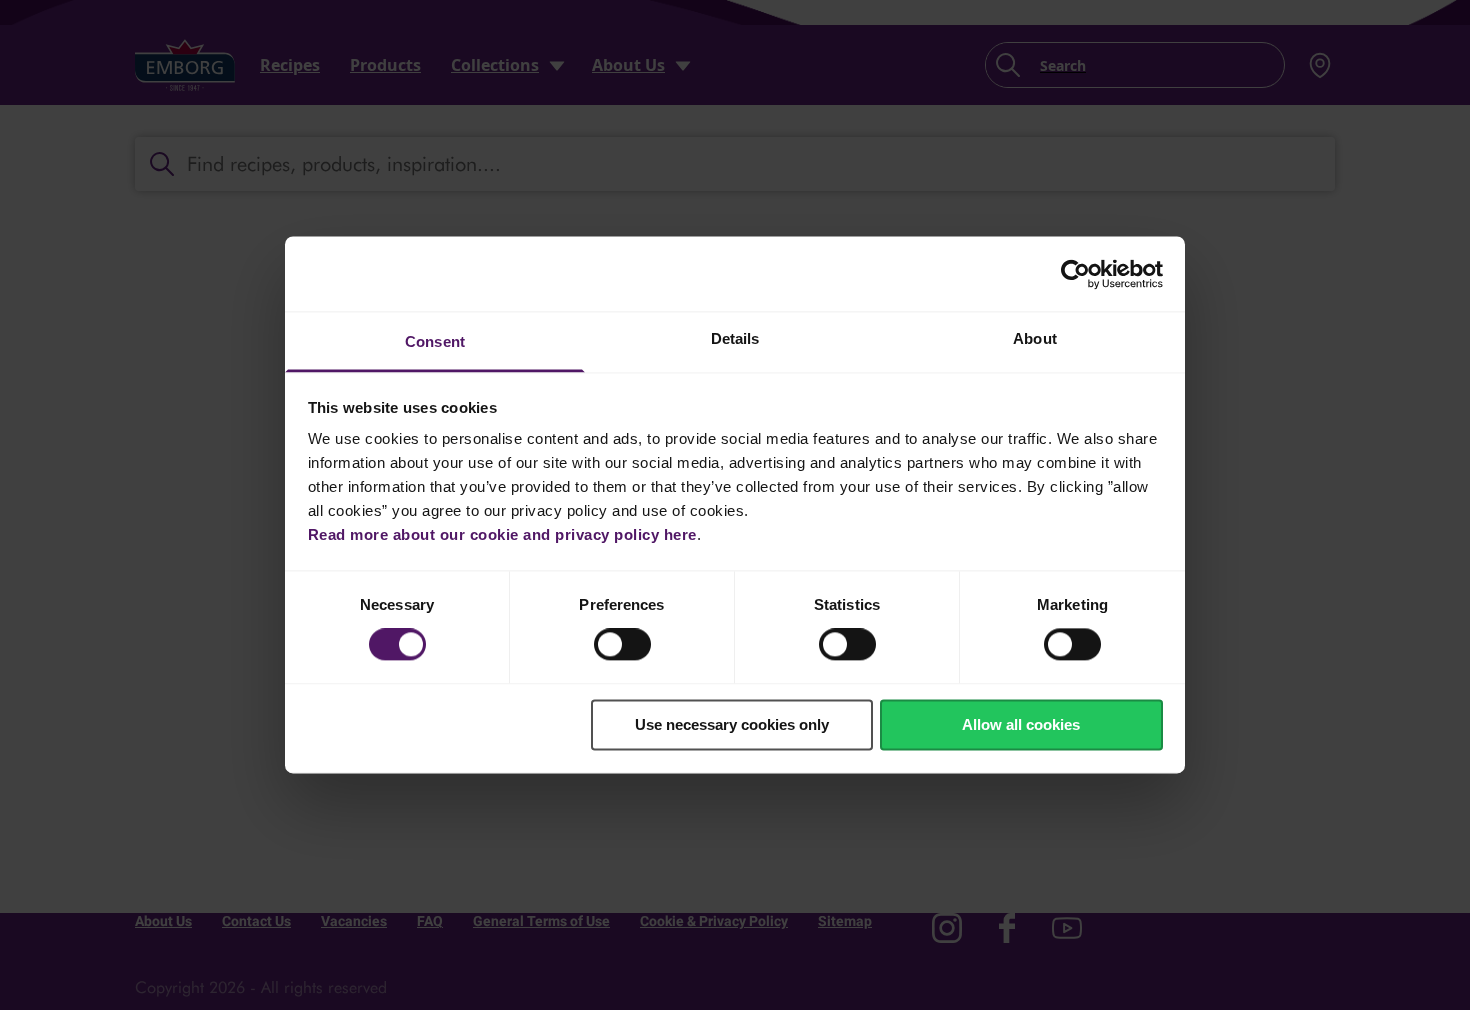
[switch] (622, 645)
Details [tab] (735, 338)
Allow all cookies (1021, 724)
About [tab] (1035, 338)
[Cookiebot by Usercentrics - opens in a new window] (1075, 274)
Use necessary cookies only (732, 724)
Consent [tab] (435, 341)
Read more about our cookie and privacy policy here (502, 534)
